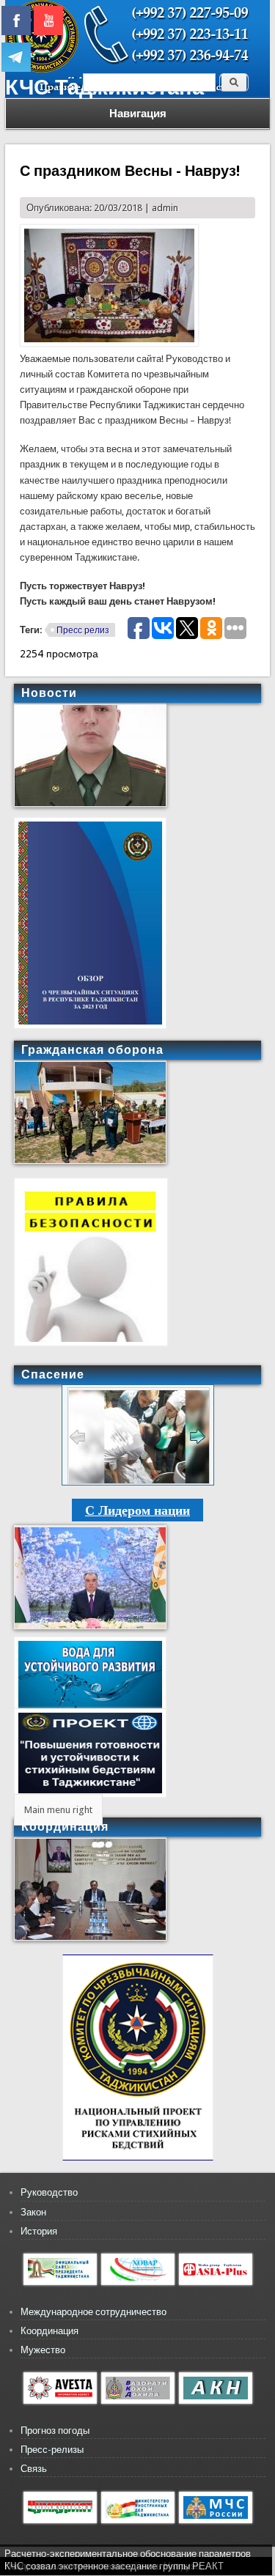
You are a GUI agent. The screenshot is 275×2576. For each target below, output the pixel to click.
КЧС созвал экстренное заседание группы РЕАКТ (114, 2566)
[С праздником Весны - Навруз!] (109, 343)
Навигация (138, 114)
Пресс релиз (83, 630)
